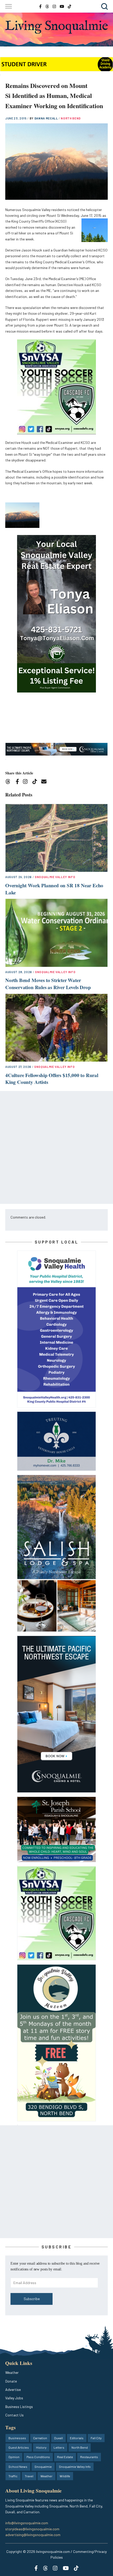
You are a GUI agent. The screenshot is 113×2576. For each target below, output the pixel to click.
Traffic (13, 2476)
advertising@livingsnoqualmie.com (33, 2535)
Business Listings (19, 2407)
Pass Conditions (38, 2457)
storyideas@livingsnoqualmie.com (32, 2529)
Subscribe (32, 2299)
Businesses (17, 2438)
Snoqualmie (43, 2467)
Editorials (77, 2438)
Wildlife (65, 2476)
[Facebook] (18, 782)
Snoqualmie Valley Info (55, 877)
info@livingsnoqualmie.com (27, 2523)
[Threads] (10, 782)
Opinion (14, 2457)
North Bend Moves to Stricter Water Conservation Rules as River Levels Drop (48, 984)
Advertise (13, 2389)
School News (18, 2467)
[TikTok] (36, 782)
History (41, 2447)
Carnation (40, 2438)
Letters (59, 2447)
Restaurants (89, 2457)
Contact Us (14, 2415)
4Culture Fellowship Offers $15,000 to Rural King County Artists (52, 1079)
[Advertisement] (56, 1147)
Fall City (96, 2438)
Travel (29, 2476)
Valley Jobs (14, 2398)
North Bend (71, 118)
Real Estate (65, 2457)
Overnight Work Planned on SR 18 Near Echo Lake (54, 889)
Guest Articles (19, 2447)
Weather (12, 2372)
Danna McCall (47, 118)
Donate (11, 2381)
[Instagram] (27, 782)
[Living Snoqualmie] (56, 27)
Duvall (58, 2438)
